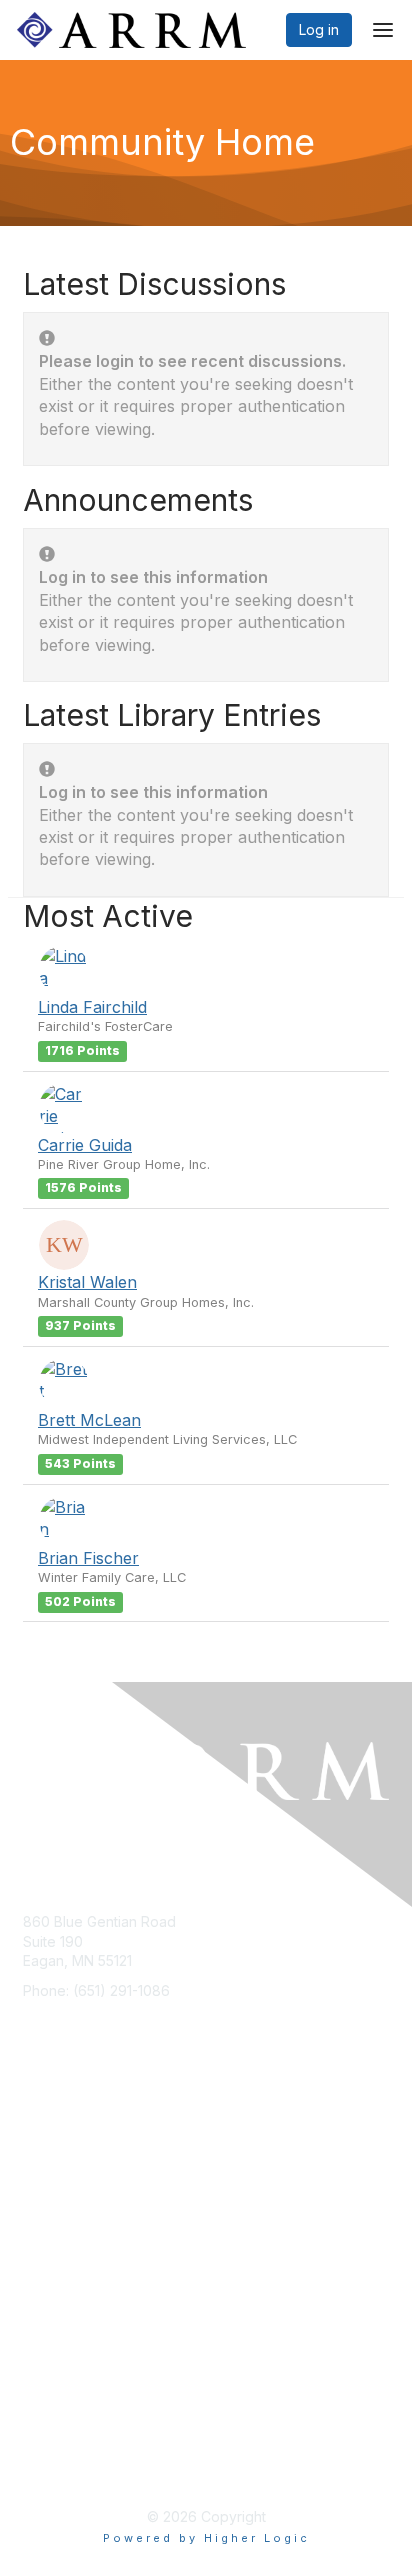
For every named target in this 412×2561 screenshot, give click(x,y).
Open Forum (63, 2269)
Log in (319, 29)
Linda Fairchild (92, 1007)
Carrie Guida (85, 1145)
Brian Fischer (88, 1558)
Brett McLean (89, 1420)
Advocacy (56, 2181)
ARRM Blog (59, 2240)
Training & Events (80, 2210)
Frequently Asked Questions (116, 2328)
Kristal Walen (87, 1282)
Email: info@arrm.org (90, 2019)
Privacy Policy (69, 2299)
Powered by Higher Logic (206, 2538)
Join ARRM (58, 2151)
